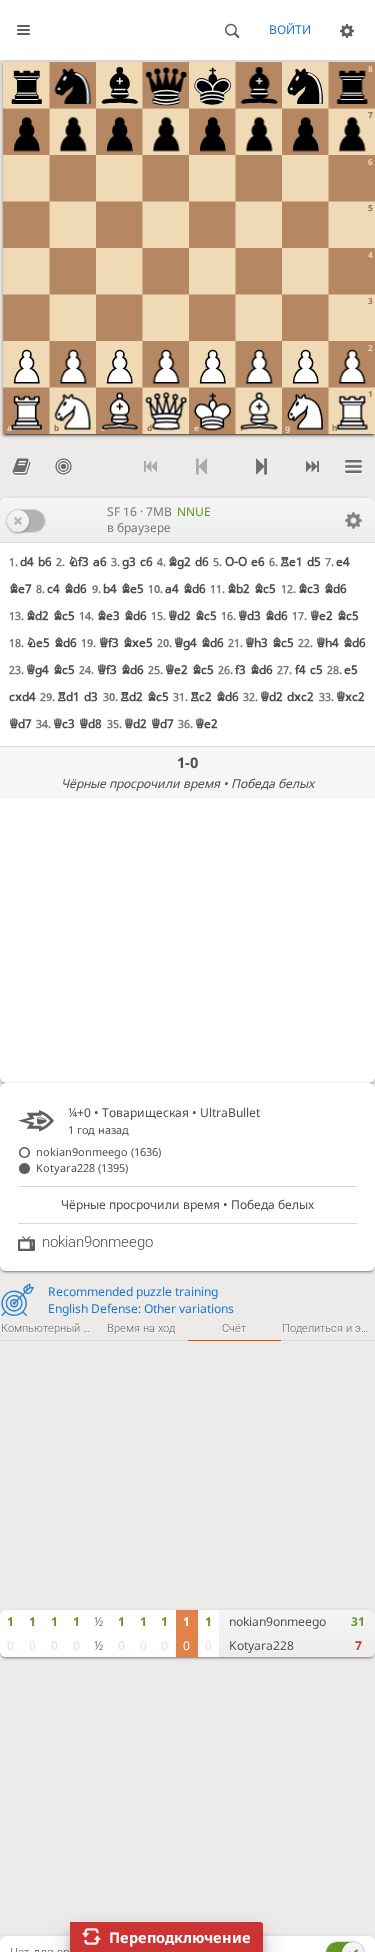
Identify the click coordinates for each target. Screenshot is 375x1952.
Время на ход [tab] (141, 1328)
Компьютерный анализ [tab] (47, 1328)
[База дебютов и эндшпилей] (21, 467)
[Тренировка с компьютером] (63, 467)
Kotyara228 (261, 1645)
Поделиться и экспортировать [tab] (328, 1328)
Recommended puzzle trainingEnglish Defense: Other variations (141, 1300)
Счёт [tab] (234, 1328)
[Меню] (354, 467)
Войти (290, 29)
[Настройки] (347, 30)
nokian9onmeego (277, 1621)
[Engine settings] (353, 520)
